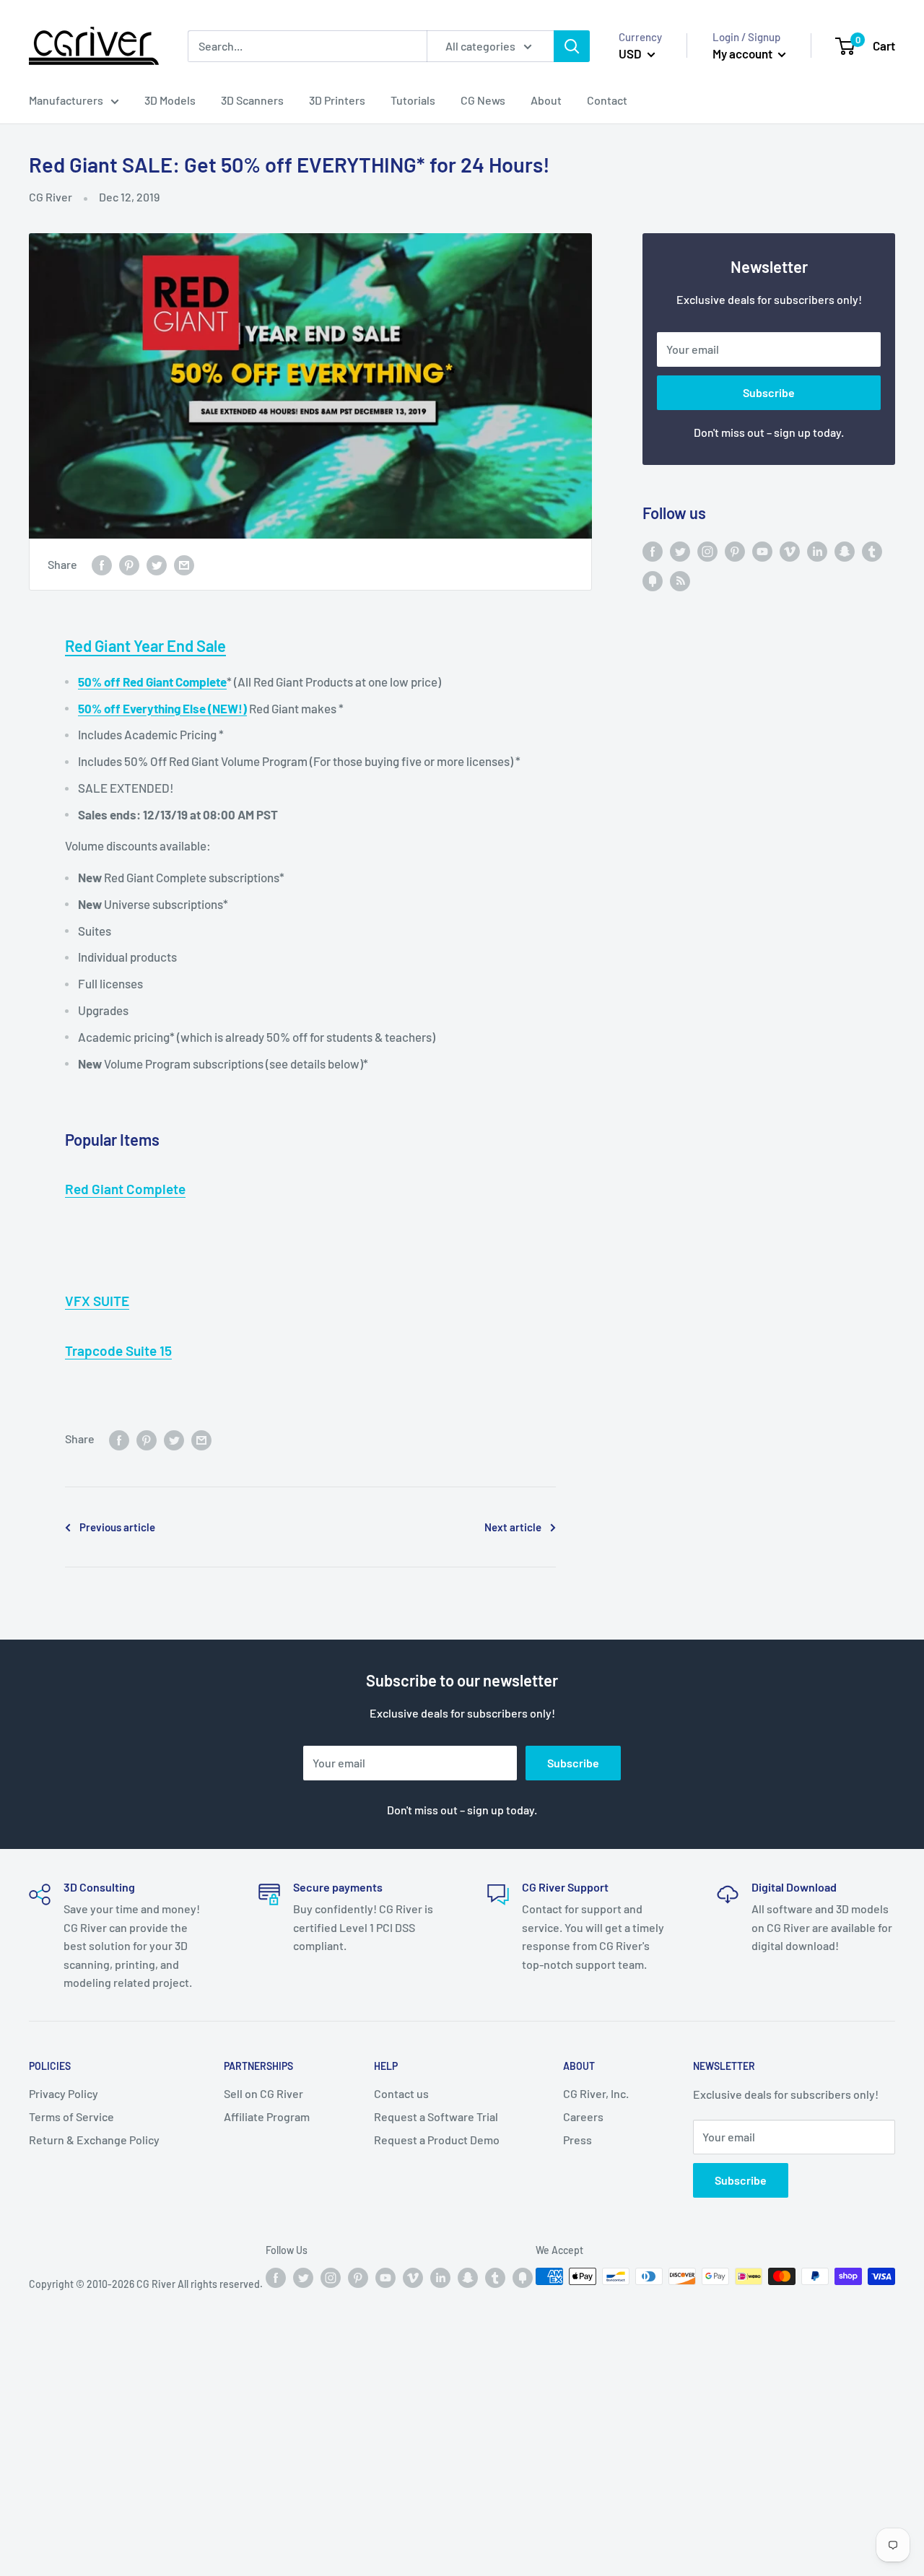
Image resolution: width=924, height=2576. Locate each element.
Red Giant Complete (125, 1189)
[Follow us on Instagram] (707, 551)
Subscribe (769, 392)
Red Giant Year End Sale (145, 645)
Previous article (117, 1527)
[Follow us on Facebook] (653, 551)
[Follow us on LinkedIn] (817, 551)
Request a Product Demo (437, 2140)
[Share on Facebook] (102, 564)
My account (744, 53)
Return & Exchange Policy (94, 2140)
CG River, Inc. (596, 2093)
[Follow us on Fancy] (653, 580)
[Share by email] (184, 564)
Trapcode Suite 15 (118, 1350)
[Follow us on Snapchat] (845, 551)
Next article (513, 1527)
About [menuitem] (546, 100)
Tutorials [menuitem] (413, 100)
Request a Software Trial (436, 2116)
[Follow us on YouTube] (762, 551)
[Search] (572, 46)
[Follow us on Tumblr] (872, 551)
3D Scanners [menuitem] (252, 100)
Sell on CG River (263, 2093)
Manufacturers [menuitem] (66, 100)
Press (577, 2140)
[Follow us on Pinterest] (735, 551)
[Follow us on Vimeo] (790, 551)
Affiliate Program (267, 2116)
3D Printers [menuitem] (337, 100)
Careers (583, 2116)
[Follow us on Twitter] (680, 551)
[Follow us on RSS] (680, 580)
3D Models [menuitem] (170, 100)
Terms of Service (71, 2116)
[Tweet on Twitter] (157, 564)
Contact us (401, 2093)
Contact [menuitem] (607, 100)
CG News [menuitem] (483, 100)
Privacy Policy (64, 2093)
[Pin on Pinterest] (129, 564)
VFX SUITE (97, 1301)
